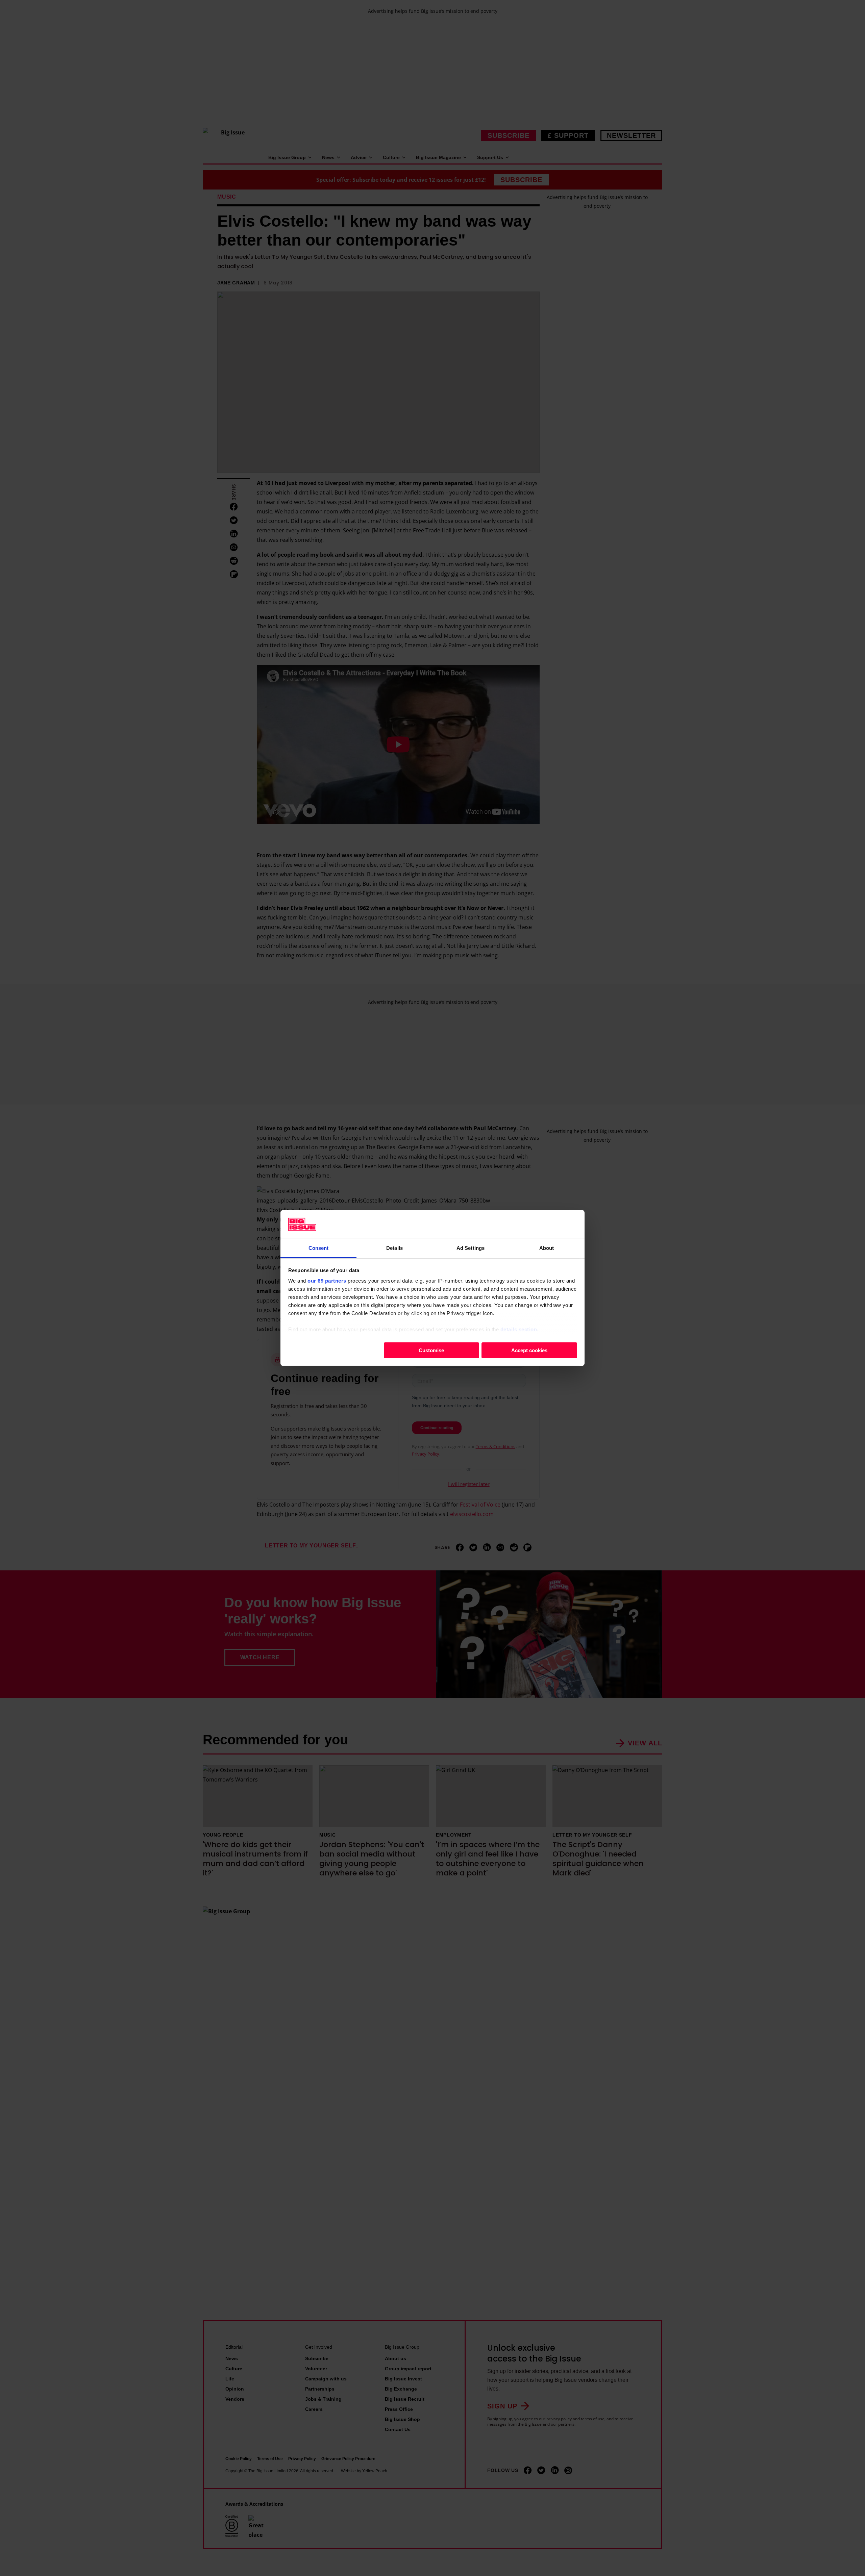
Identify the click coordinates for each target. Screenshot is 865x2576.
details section (519, 1329)
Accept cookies (529, 1350)
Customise (431, 1350)
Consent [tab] (319, 1248)
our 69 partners (327, 1281)
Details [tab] (394, 1248)
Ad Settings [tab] (471, 1248)
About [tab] (547, 1248)
